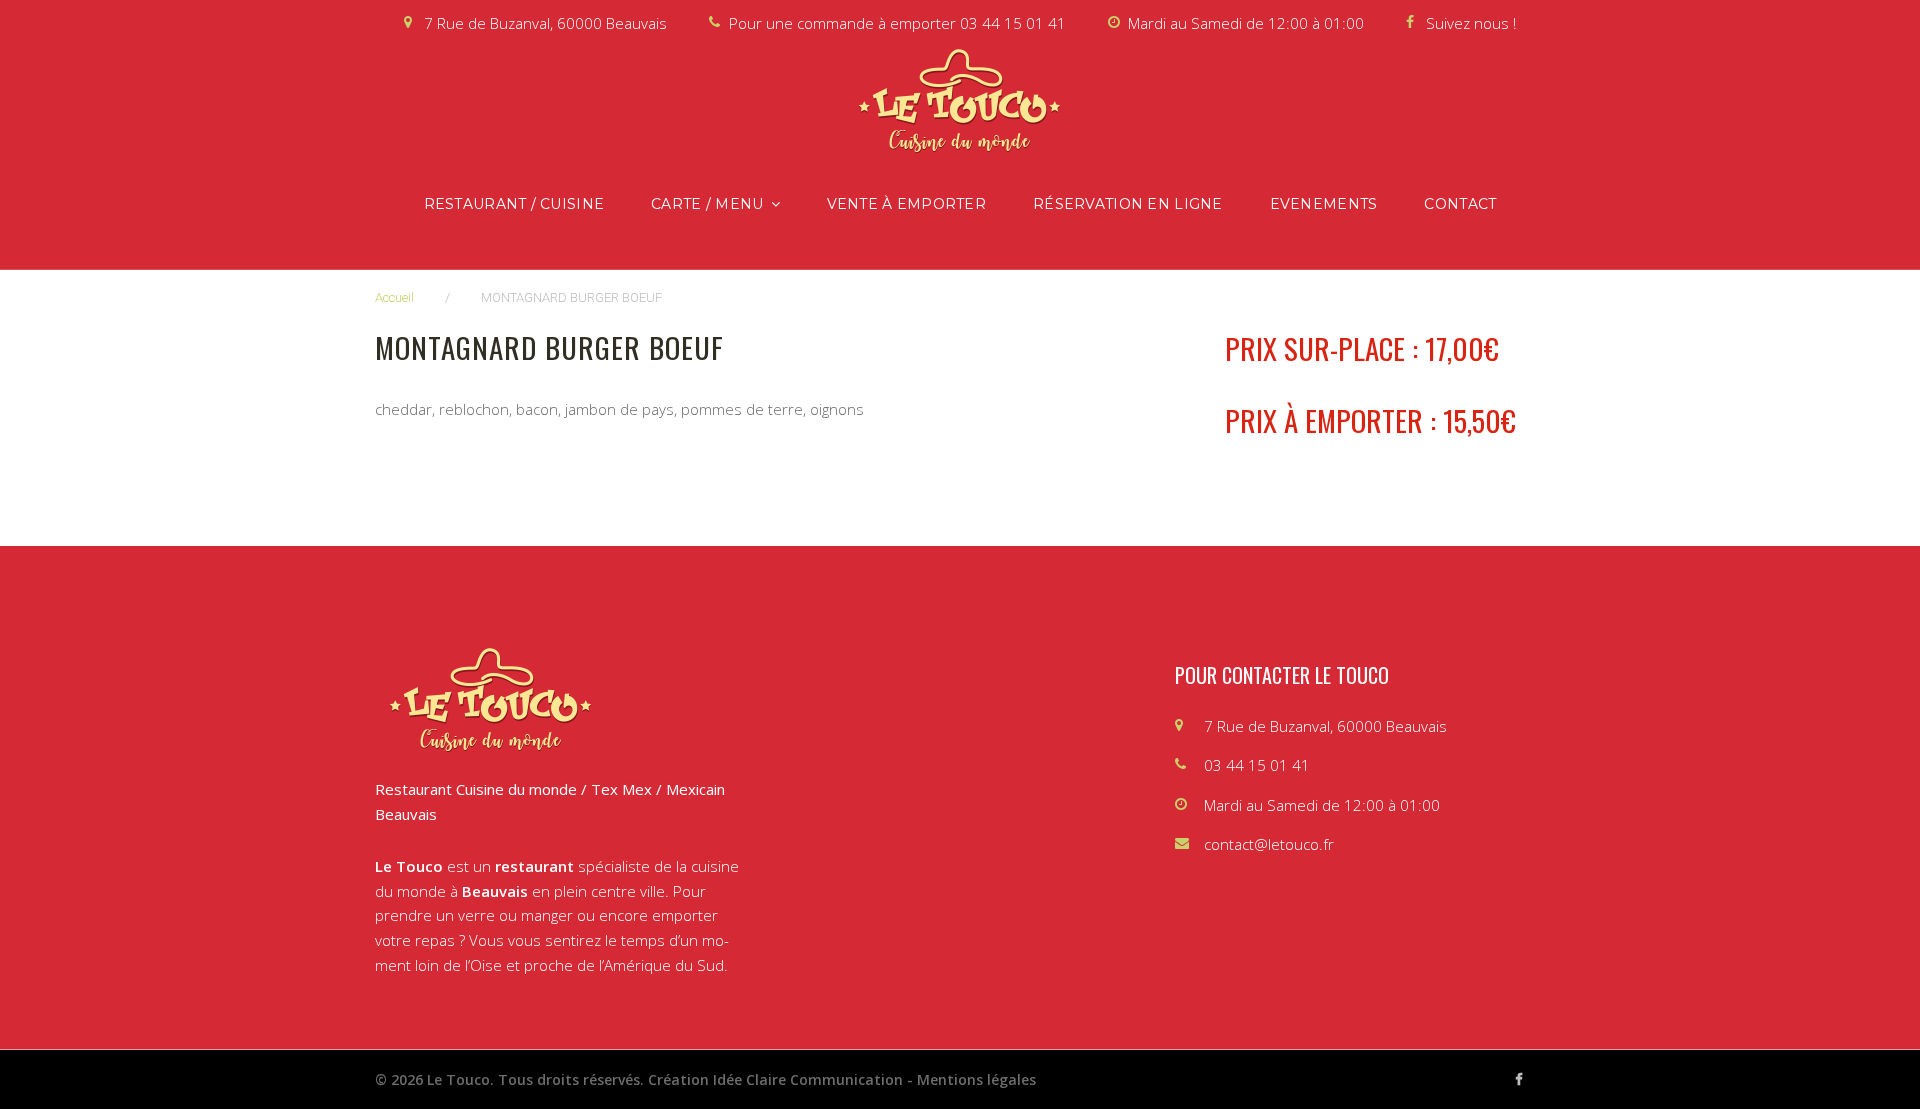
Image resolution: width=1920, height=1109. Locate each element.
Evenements (1324, 204)
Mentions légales (976, 1079)
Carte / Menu (707, 204)
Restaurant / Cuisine (514, 204)
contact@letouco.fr (1269, 844)
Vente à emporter (906, 204)
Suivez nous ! (1471, 23)
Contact (1460, 204)
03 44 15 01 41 (1013, 23)
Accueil (394, 297)
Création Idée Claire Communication (775, 1079)
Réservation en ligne (1128, 204)
